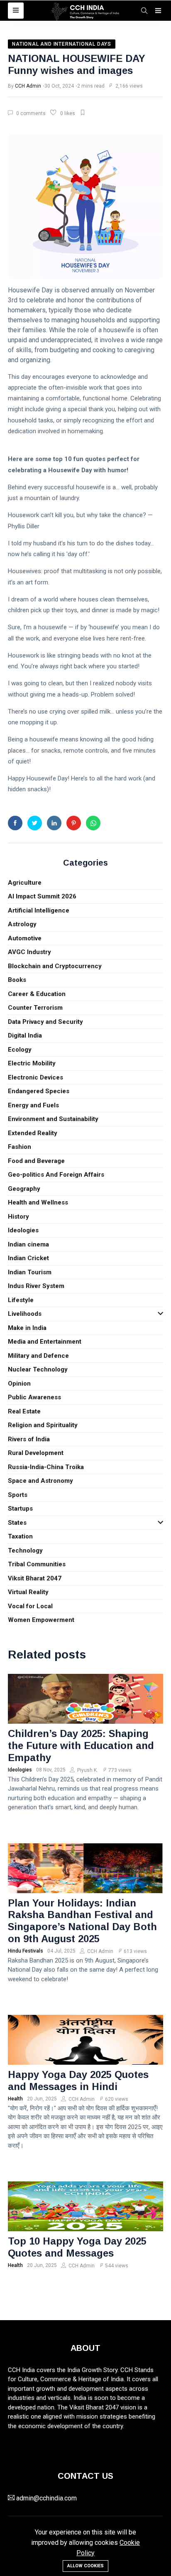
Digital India (25, 1035)
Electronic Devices (35, 1077)
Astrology (22, 924)
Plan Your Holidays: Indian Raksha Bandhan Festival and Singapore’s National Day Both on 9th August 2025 (82, 1921)
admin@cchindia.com (46, 2498)
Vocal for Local (30, 1606)
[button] (16, 11)
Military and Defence (38, 1356)
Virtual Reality (28, 1592)
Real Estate (24, 1411)
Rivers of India (29, 1439)
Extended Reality (33, 1133)
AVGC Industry (29, 952)
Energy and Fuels (33, 1105)
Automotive (25, 938)
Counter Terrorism (35, 1008)
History (18, 1217)
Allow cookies (85, 2566)
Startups (20, 1509)
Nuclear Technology (38, 1369)
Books (17, 980)
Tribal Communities (37, 1564)
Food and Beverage (36, 1161)
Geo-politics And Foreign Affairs (56, 1175)
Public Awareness (34, 1397)
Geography (24, 1189)
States (17, 1523)
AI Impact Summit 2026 (42, 896)
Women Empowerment (41, 1620)
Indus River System (36, 1286)
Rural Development (36, 1453)
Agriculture (25, 883)
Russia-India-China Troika (46, 1467)
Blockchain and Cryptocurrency (55, 966)
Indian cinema (28, 1244)
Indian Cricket (28, 1258)
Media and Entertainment (45, 1342)
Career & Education (37, 994)
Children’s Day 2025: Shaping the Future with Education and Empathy (81, 1746)
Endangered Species (39, 1091)
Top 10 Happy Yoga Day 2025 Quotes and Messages (77, 2247)
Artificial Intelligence (39, 910)
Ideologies (23, 1230)
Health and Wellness (38, 1202)
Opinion (19, 1384)
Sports (18, 1495)
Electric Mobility (32, 1063)
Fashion (20, 1147)
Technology (25, 1551)
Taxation (20, 1536)
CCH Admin (28, 86)
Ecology (20, 1050)
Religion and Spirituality (43, 1425)
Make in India (27, 1328)
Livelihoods (25, 1314)
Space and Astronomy (40, 1481)
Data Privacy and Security (45, 1022)
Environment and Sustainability (53, 1119)
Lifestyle (21, 1300)
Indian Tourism (30, 1272)
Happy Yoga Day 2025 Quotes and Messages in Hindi (78, 2080)
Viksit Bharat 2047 (35, 1578)
